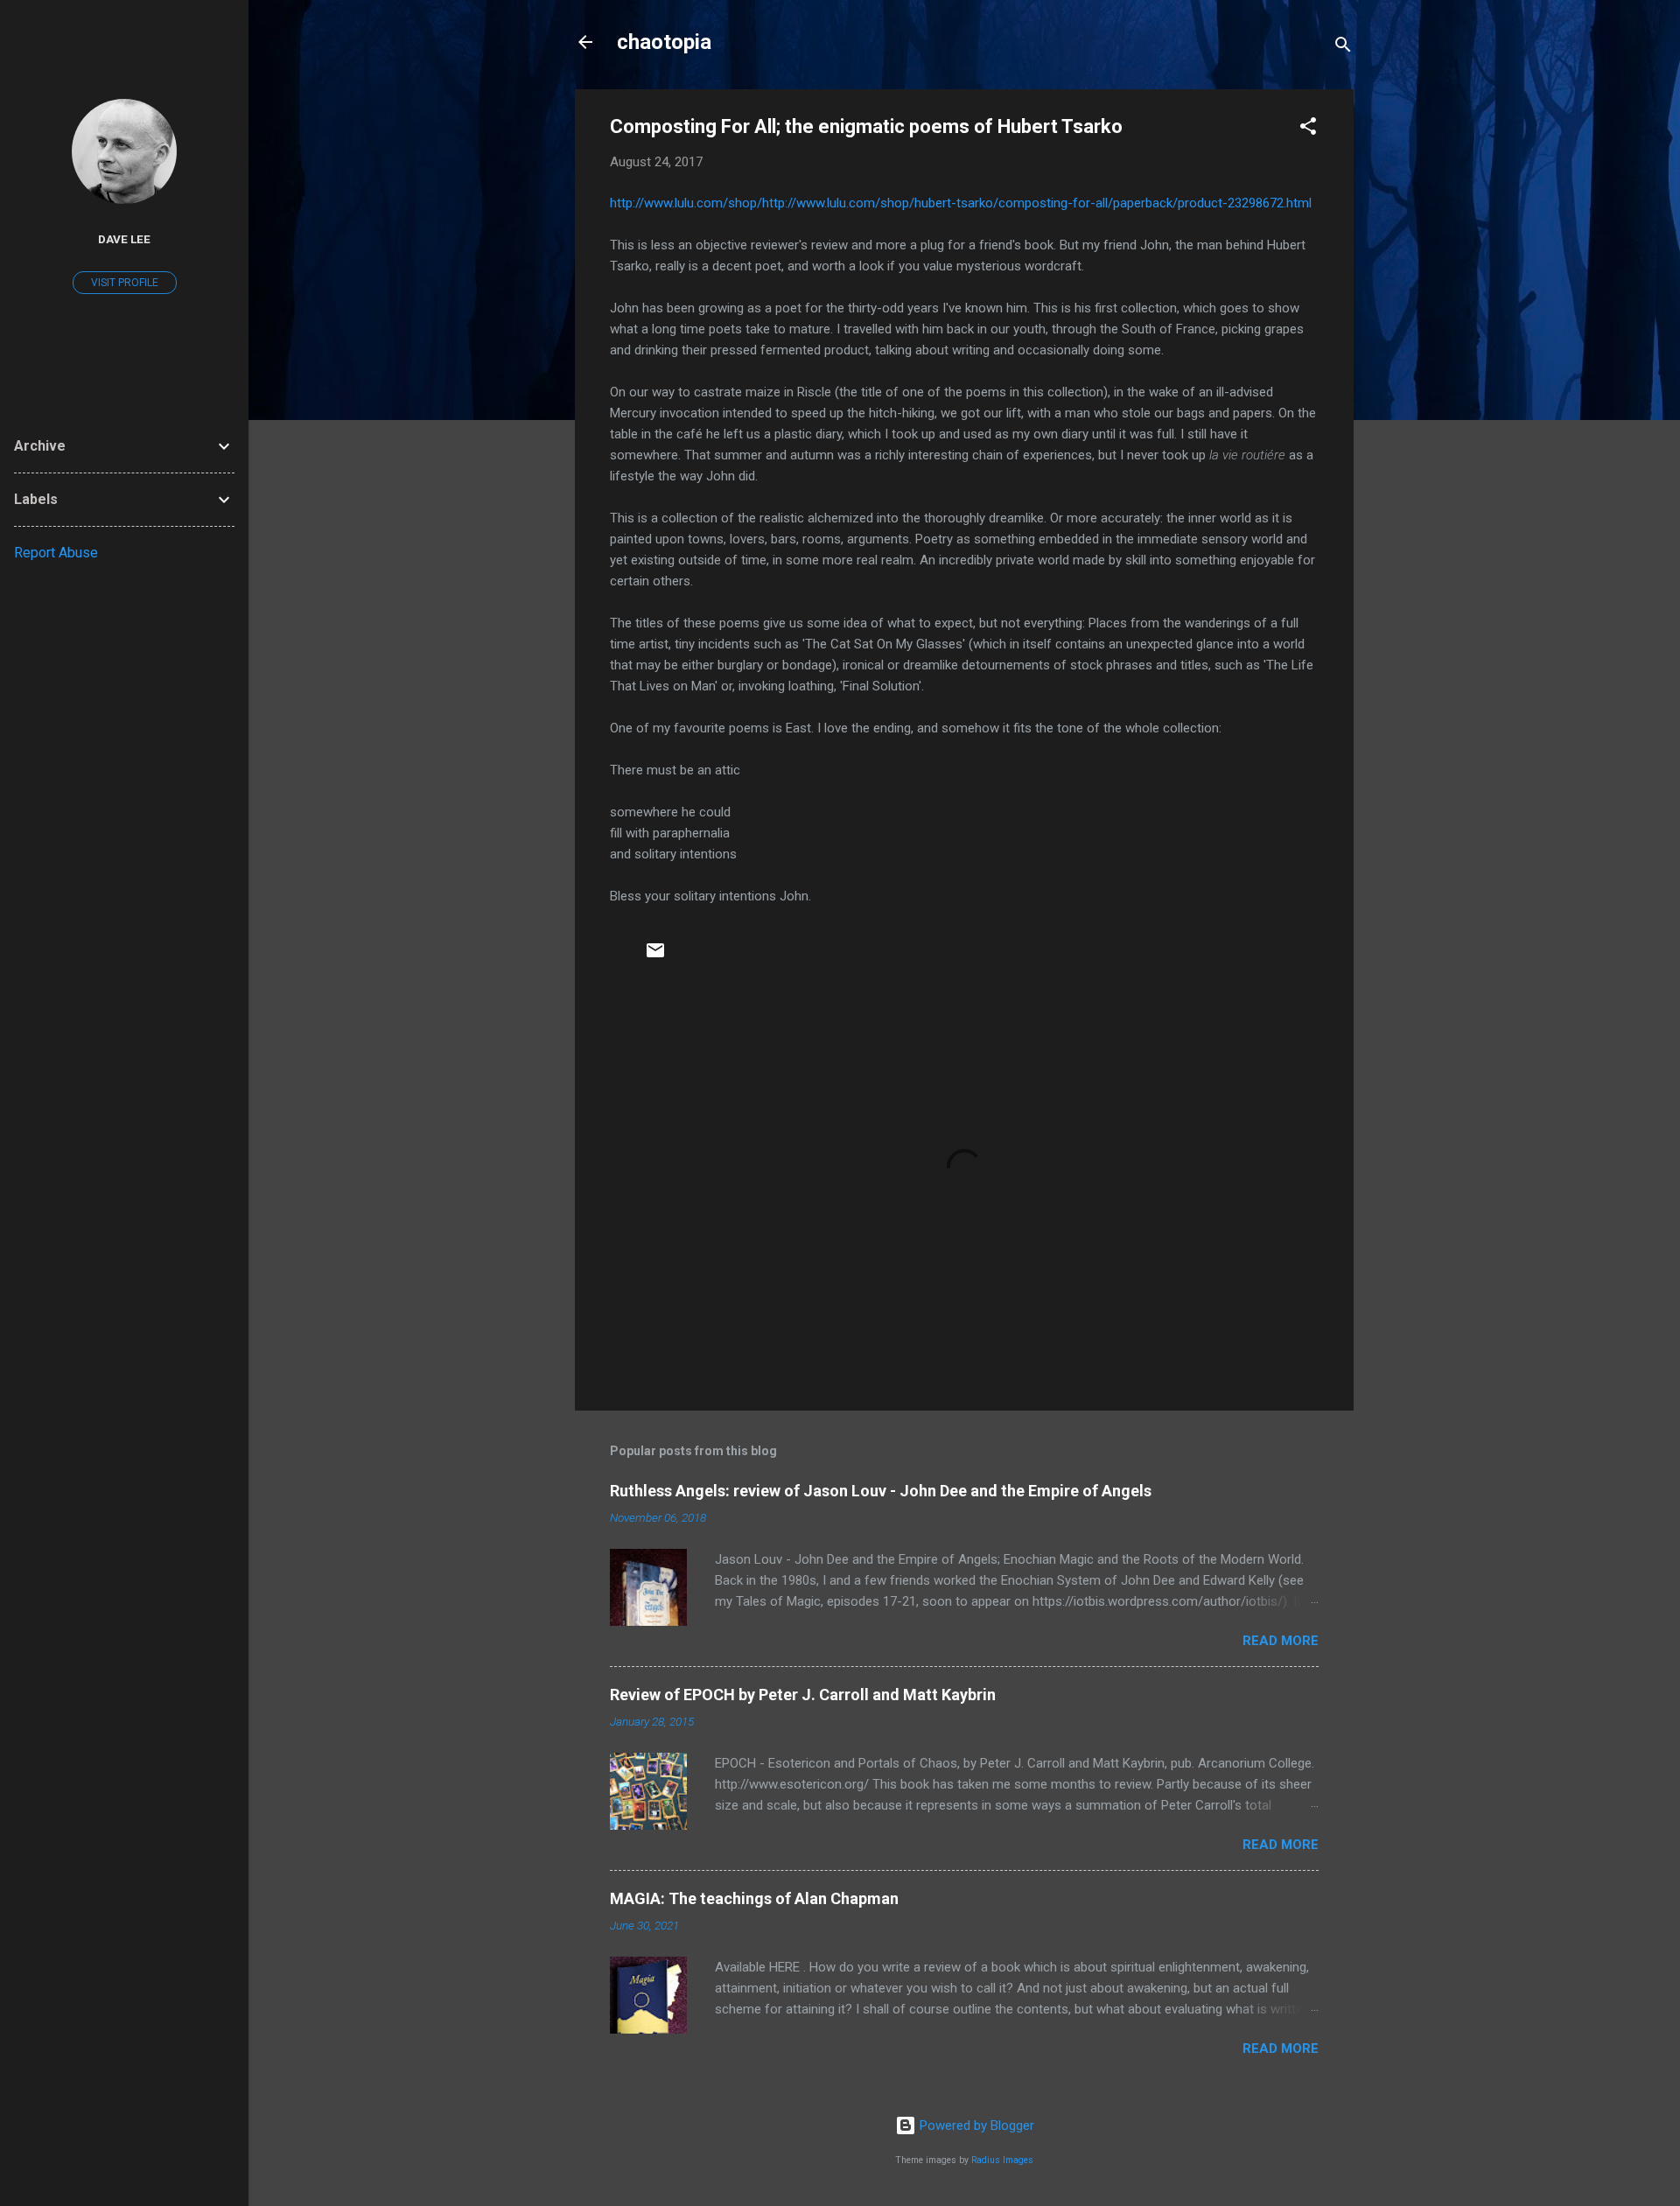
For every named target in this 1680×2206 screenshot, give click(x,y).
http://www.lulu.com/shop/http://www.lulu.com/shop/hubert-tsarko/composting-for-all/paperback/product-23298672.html (961, 203)
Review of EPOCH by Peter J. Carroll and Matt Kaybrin (803, 1695)
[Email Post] (655, 956)
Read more (1281, 1641)
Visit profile (125, 283)
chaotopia (664, 42)
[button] (1308, 129)
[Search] (1343, 48)
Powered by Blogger (975, 2125)
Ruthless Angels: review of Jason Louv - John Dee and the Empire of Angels (881, 1491)
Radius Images (1002, 2160)
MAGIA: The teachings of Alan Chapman (754, 1898)
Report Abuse (56, 553)
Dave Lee (124, 239)
